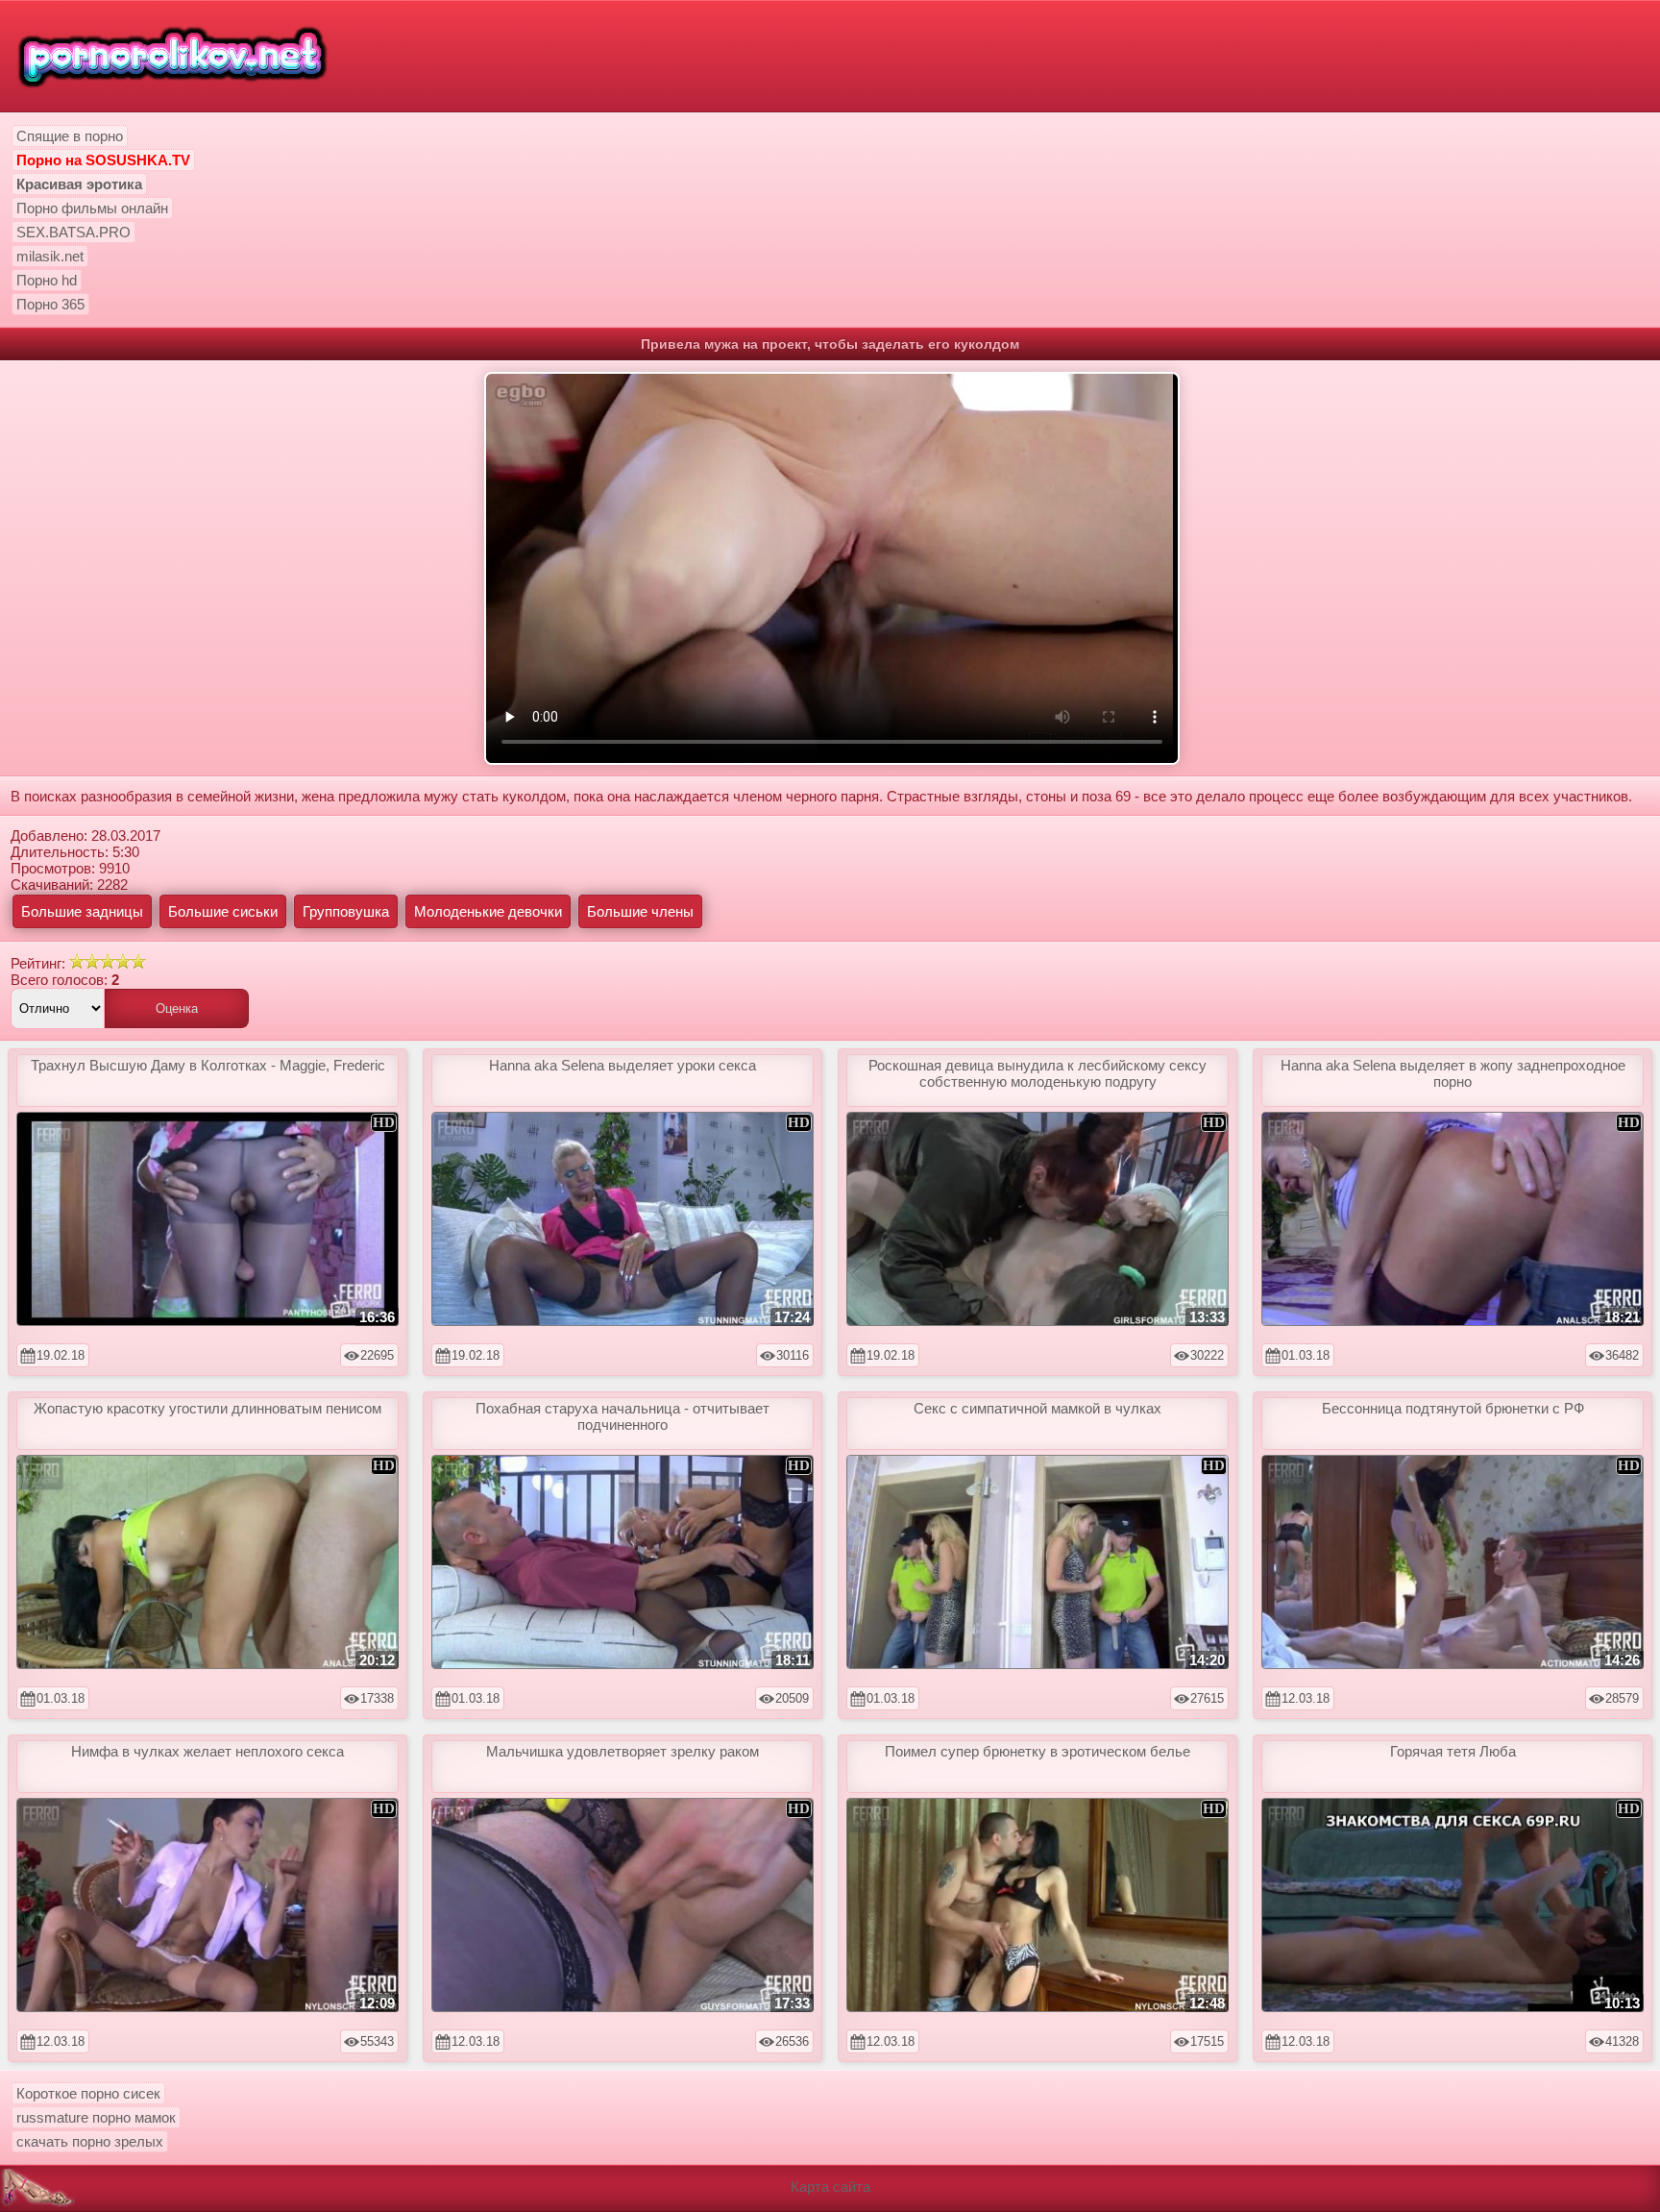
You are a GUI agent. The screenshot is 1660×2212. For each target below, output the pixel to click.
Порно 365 (50, 304)
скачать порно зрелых (90, 2141)
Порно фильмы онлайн (92, 208)
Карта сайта (830, 2187)
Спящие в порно (70, 136)
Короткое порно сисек (88, 2093)
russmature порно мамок (96, 2117)
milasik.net (50, 256)
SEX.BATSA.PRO (73, 232)
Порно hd (47, 280)
